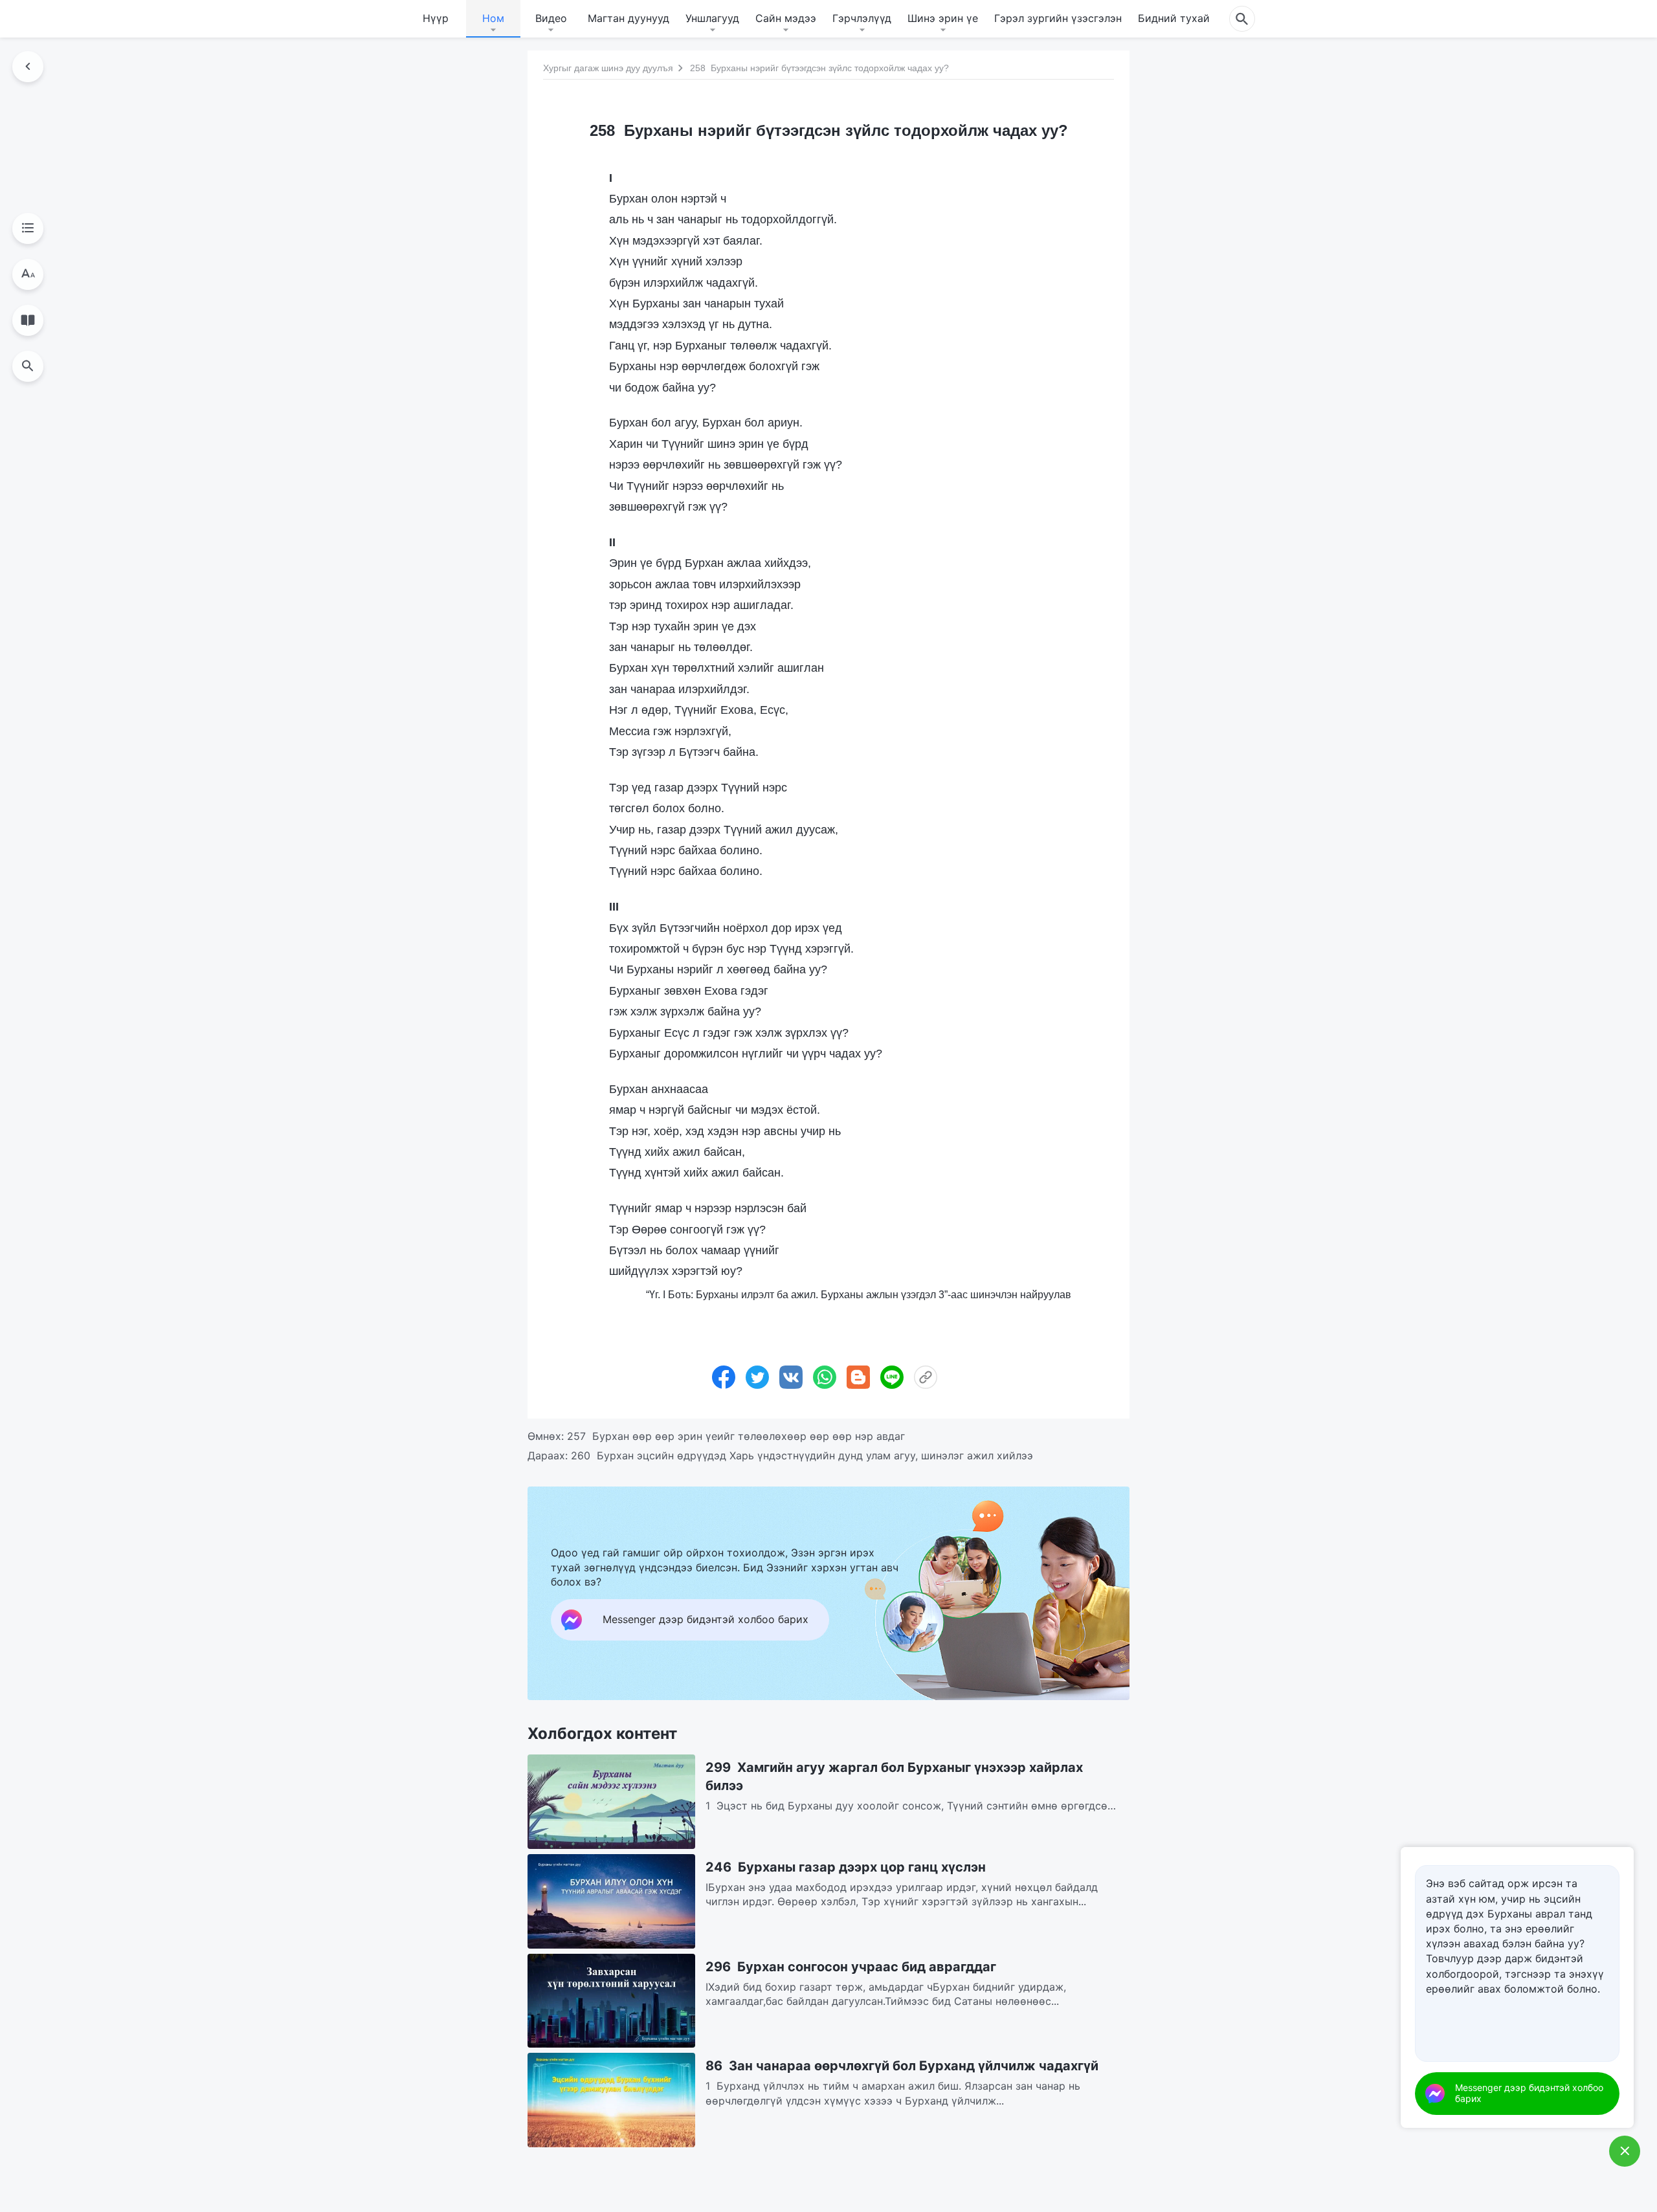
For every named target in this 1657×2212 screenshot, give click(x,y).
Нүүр (436, 18)
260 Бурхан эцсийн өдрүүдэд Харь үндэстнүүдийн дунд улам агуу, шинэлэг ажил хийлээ (802, 1455)
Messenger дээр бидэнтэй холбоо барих (1529, 2093)
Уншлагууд (712, 18)
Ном (493, 18)
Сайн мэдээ (786, 18)
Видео (551, 18)
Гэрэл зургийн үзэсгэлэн (1058, 18)
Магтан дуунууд (628, 18)
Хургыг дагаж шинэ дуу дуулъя (608, 68)
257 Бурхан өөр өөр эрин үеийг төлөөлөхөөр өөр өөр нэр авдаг (736, 1436)
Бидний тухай (1174, 18)
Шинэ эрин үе (943, 18)
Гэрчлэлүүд (862, 18)
